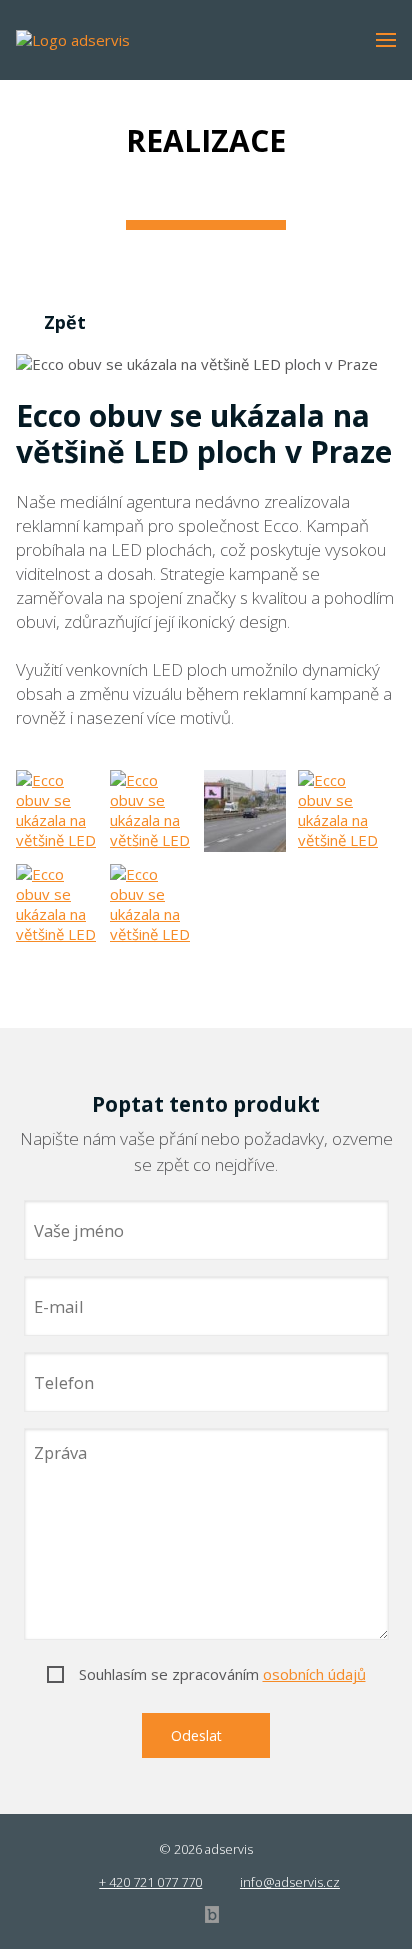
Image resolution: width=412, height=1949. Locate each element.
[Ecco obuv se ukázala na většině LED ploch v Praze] (57, 811)
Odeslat (198, 1735)
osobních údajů (314, 1674)
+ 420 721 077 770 (150, 1882)
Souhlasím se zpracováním (222, 1674)
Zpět (65, 322)
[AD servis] (76, 26)
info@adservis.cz (290, 1882)
